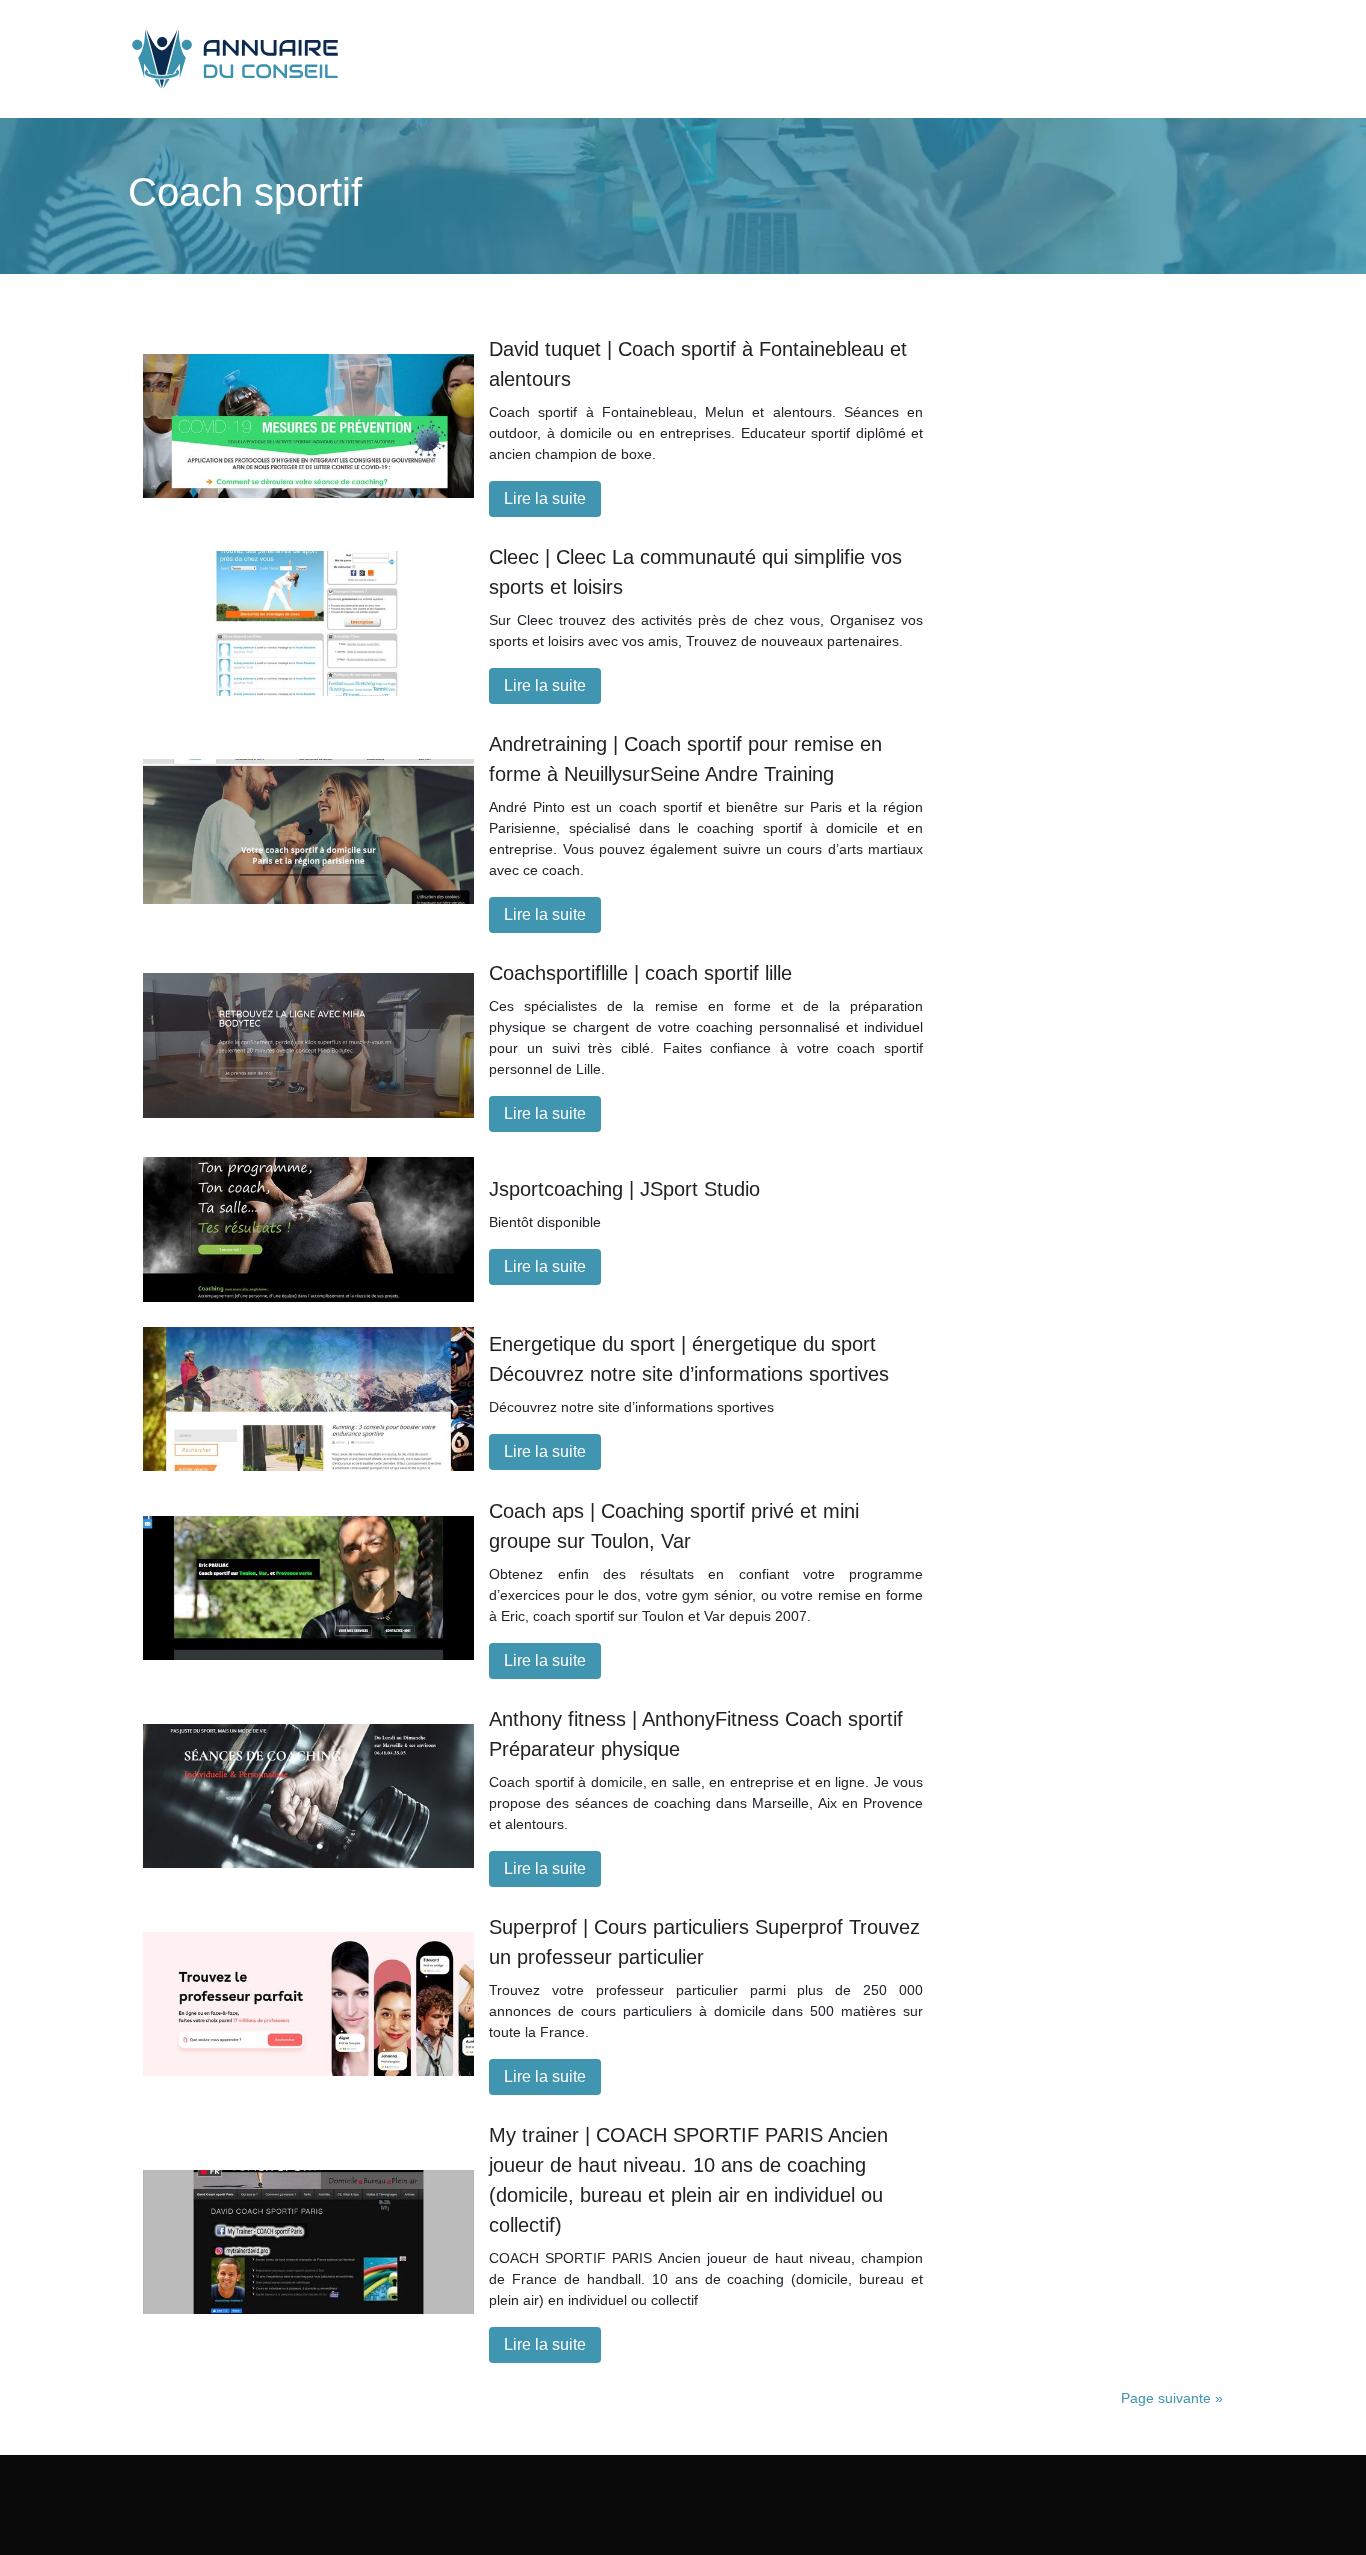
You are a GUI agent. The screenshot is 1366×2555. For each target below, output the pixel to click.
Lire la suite (545, 498)
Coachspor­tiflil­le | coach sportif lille (640, 973)
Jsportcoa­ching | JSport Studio (624, 1189)
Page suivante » (1172, 2398)
